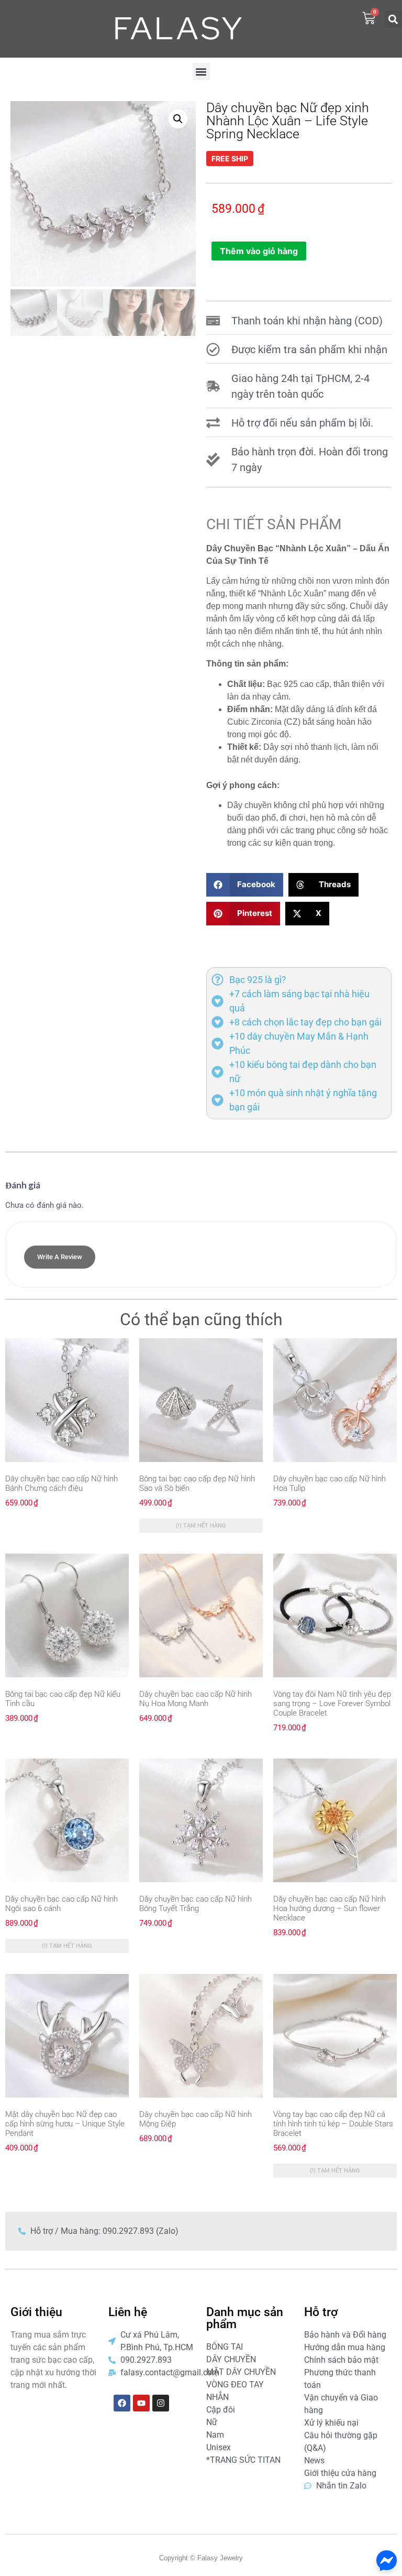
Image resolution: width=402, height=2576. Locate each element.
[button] (393, 19)
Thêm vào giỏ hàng (259, 251)
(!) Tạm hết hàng (201, 1526)
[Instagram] (161, 2403)
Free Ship (230, 159)
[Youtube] (141, 2403)
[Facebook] (122, 2403)
